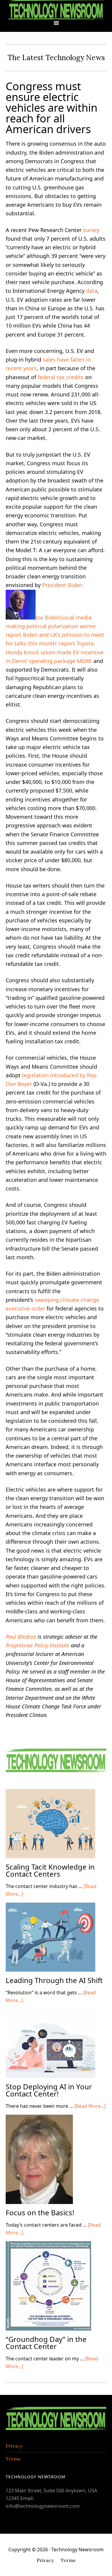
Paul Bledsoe (21, 1637)
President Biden (62, 585)
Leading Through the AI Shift (54, 1980)
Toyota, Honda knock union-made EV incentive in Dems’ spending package (55, 652)
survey (91, 230)
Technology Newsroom (56, 10)
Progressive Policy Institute (37, 1645)
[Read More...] (90, 2106)
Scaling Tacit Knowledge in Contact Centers (50, 1870)
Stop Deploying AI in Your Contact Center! (49, 2090)
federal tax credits (61, 377)
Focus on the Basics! (40, 2212)
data (92, 291)
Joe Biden (47, 617)
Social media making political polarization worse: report (51, 626)
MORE (84, 661)
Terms (13, 2459)
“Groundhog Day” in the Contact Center (46, 2343)
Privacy (14, 2446)
